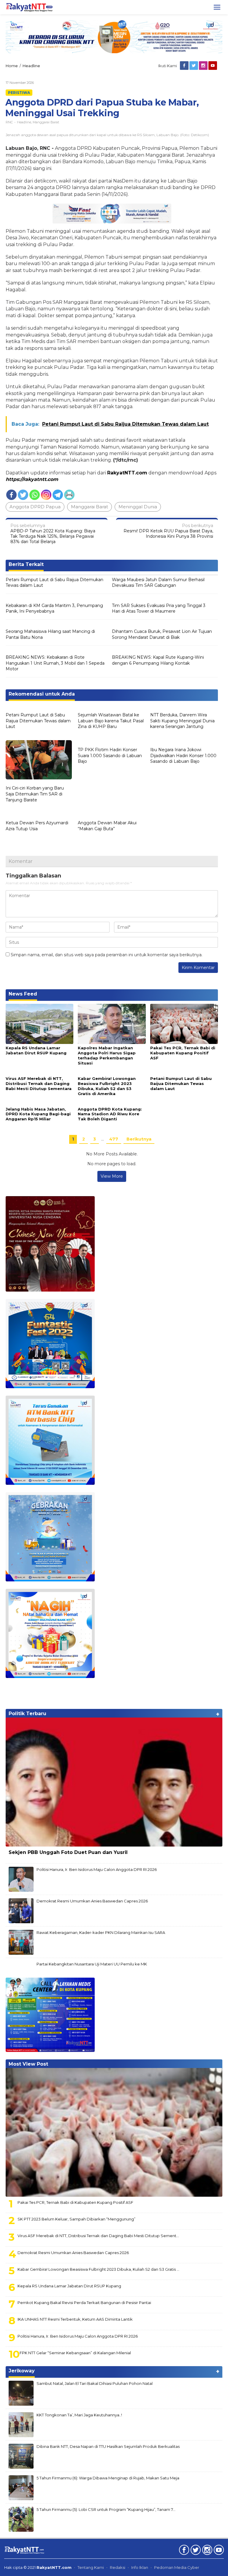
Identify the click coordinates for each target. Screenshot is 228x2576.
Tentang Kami (91, 2567)
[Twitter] (194, 66)
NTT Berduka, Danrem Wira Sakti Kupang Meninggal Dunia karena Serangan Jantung (182, 721)
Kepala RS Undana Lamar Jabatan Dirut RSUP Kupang (36, 1050)
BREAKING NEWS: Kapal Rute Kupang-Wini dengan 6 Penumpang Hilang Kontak (158, 660)
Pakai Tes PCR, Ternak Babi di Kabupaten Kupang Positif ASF (183, 1053)
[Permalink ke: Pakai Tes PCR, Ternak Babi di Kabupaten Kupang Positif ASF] (184, 1023)
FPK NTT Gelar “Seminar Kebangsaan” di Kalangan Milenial (75, 2353)
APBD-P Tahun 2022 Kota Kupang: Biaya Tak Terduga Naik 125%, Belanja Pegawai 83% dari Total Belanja (53, 534)
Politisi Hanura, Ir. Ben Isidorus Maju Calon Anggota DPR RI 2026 (97, 1869)
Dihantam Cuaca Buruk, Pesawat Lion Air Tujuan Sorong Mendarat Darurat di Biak (162, 634)
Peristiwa (19, 93)
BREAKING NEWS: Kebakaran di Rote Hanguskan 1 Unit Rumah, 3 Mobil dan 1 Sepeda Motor (55, 663)
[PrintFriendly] (69, 495)
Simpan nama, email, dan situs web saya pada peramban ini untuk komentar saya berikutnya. (107, 955)
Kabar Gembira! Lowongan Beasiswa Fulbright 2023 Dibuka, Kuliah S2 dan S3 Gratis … (98, 2269)
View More (112, 1176)
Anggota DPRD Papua (35, 507)
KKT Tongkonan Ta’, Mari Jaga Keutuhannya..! (79, 2415)
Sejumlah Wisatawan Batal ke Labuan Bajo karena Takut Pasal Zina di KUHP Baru (111, 721)
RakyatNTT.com (127, 473)
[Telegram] (58, 495)
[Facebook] (185, 66)
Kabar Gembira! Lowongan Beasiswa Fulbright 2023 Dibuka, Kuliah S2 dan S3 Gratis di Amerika (107, 1086)
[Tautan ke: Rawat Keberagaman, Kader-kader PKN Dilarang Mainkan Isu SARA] (21, 1942)
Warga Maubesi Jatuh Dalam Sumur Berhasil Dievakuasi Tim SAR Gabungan (158, 583)
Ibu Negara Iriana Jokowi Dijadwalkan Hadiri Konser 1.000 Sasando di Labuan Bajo (183, 755)
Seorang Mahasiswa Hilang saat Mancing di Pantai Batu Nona (50, 634)
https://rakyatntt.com (32, 479)
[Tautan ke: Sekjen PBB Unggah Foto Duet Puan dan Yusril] (114, 1782)
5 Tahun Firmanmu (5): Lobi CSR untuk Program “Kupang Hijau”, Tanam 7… (106, 2509)
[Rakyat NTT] (29, 7)
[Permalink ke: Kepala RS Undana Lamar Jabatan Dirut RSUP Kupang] (39, 1023)
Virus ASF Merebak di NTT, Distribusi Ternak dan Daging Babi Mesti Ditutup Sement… (98, 2236)
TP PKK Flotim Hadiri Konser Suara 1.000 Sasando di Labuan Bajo (110, 755)
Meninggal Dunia (138, 507)
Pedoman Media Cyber (177, 2567)
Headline (24, 122)
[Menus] (217, 7)
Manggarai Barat (46, 122)
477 (114, 1139)
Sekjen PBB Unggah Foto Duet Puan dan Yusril (68, 1852)
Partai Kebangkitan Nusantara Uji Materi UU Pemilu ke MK (92, 1964)
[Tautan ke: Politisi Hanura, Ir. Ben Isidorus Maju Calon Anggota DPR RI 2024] (21, 1879)
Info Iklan (140, 2567)
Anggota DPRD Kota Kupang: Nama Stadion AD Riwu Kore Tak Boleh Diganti (110, 1114)
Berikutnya (139, 1139)
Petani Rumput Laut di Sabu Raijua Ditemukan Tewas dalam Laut (54, 583)
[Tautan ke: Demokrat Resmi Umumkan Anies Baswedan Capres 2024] (21, 1910)
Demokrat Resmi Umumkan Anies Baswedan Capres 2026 (92, 1901)
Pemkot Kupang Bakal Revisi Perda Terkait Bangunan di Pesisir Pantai (84, 2303)
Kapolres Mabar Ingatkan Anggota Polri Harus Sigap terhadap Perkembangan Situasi (107, 1055)
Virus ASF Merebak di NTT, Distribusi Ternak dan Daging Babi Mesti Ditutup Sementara (39, 1083)
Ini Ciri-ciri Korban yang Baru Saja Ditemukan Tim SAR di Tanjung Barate (35, 794)
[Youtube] (213, 66)
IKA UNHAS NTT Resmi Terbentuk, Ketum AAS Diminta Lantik (75, 2319)
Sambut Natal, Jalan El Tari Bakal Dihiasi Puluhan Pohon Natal (95, 2383)
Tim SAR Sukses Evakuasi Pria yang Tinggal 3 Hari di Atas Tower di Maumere (159, 608)
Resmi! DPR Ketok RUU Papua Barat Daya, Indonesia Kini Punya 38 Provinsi (168, 531)
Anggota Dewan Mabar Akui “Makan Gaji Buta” (107, 826)
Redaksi (118, 2567)
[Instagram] (204, 66)
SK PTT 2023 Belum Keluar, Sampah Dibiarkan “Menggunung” (76, 2219)
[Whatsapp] (35, 495)
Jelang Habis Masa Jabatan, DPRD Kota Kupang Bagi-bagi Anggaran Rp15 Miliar (38, 1114)
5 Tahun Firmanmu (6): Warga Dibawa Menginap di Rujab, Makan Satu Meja (108, 2478)
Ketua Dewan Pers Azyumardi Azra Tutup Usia (37, 826)
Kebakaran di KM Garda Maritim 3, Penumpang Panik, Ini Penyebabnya (54, 608)
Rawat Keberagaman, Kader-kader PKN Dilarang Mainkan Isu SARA (101, 1932)
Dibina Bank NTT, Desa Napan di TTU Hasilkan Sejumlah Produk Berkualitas (108, 2446)
